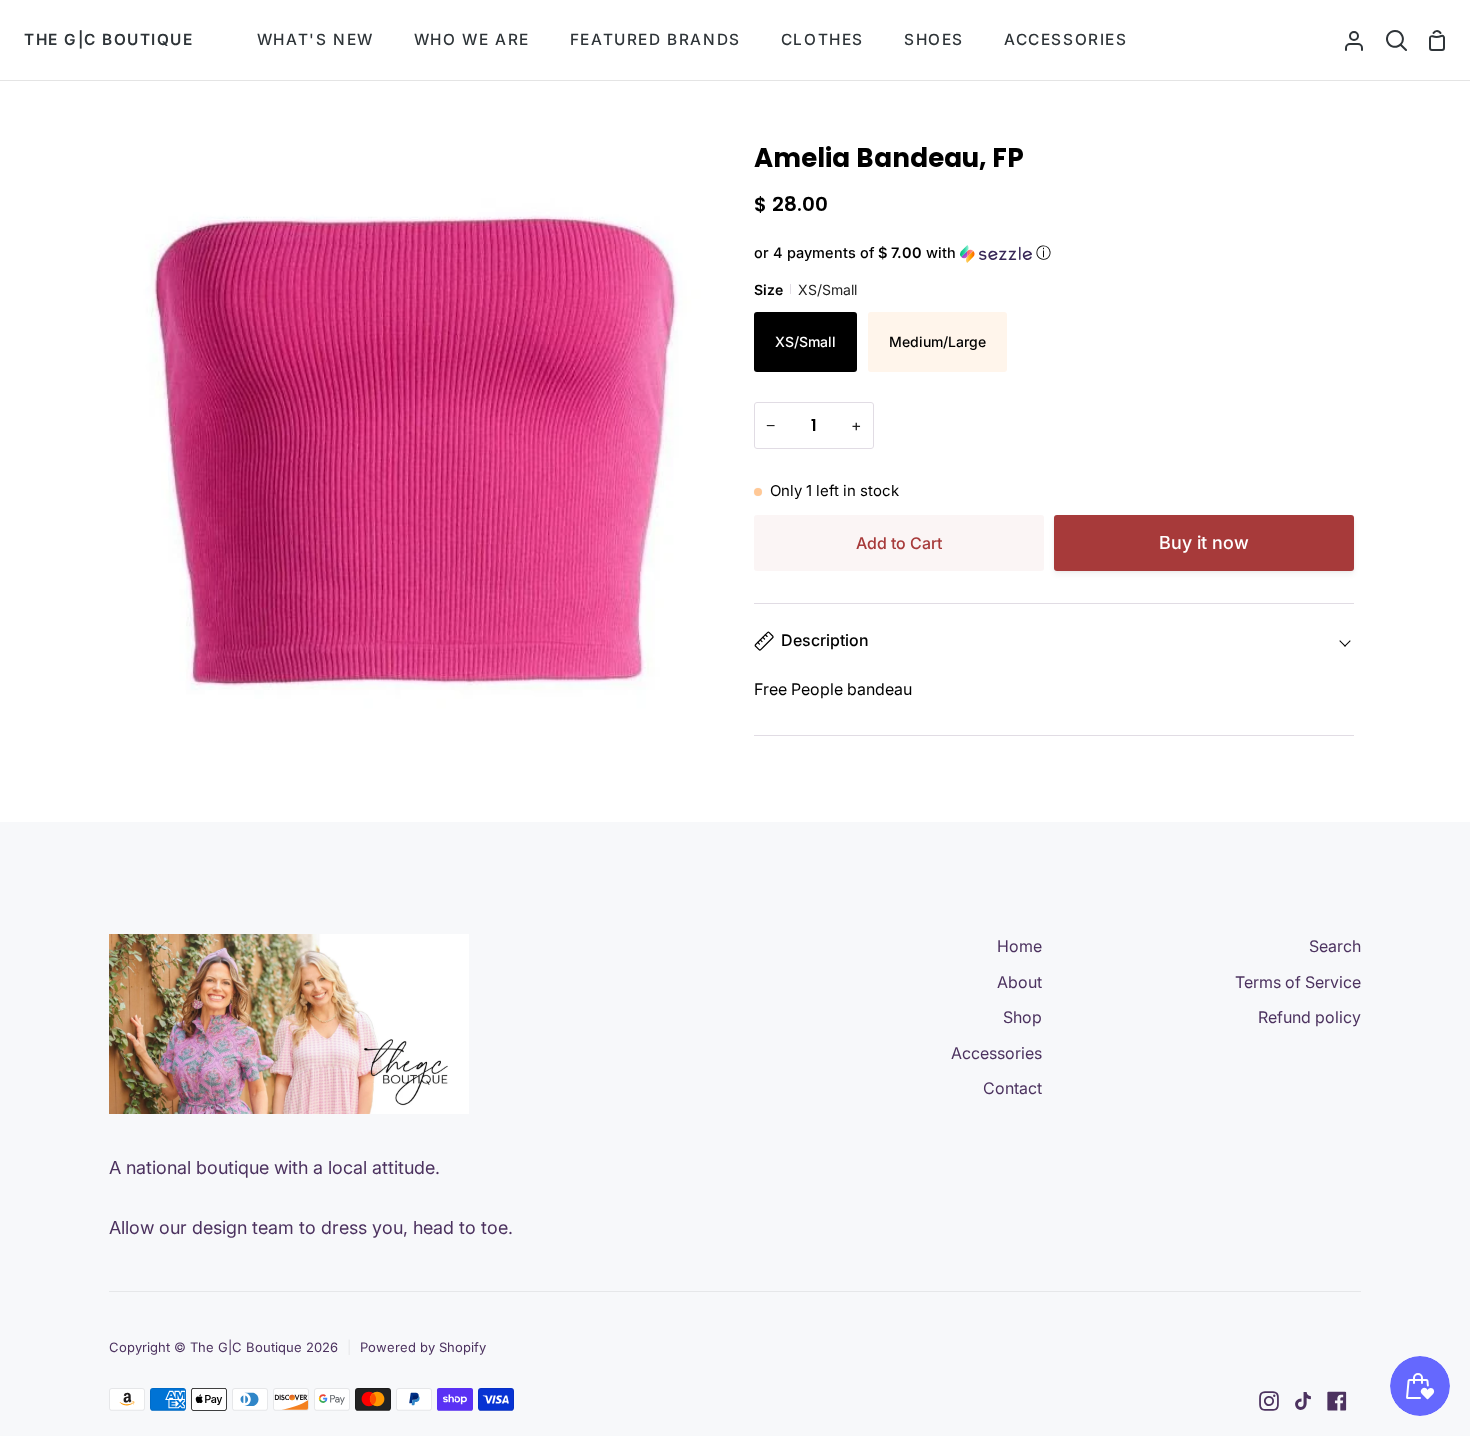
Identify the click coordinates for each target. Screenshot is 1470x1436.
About (1019, 982)
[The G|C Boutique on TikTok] (1303, 1401)
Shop (1022, 1017)
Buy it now (1204, 542)
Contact (1012, 1088)
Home (1019, 946)
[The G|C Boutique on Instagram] (1269, 1401)
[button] (1054, 253)
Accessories (996, 1053)
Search (1335, 946)
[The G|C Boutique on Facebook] (1337, 1401)
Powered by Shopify (423, 1347)
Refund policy (1309, 1017)
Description (825, 640)
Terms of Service (1298, 982)
